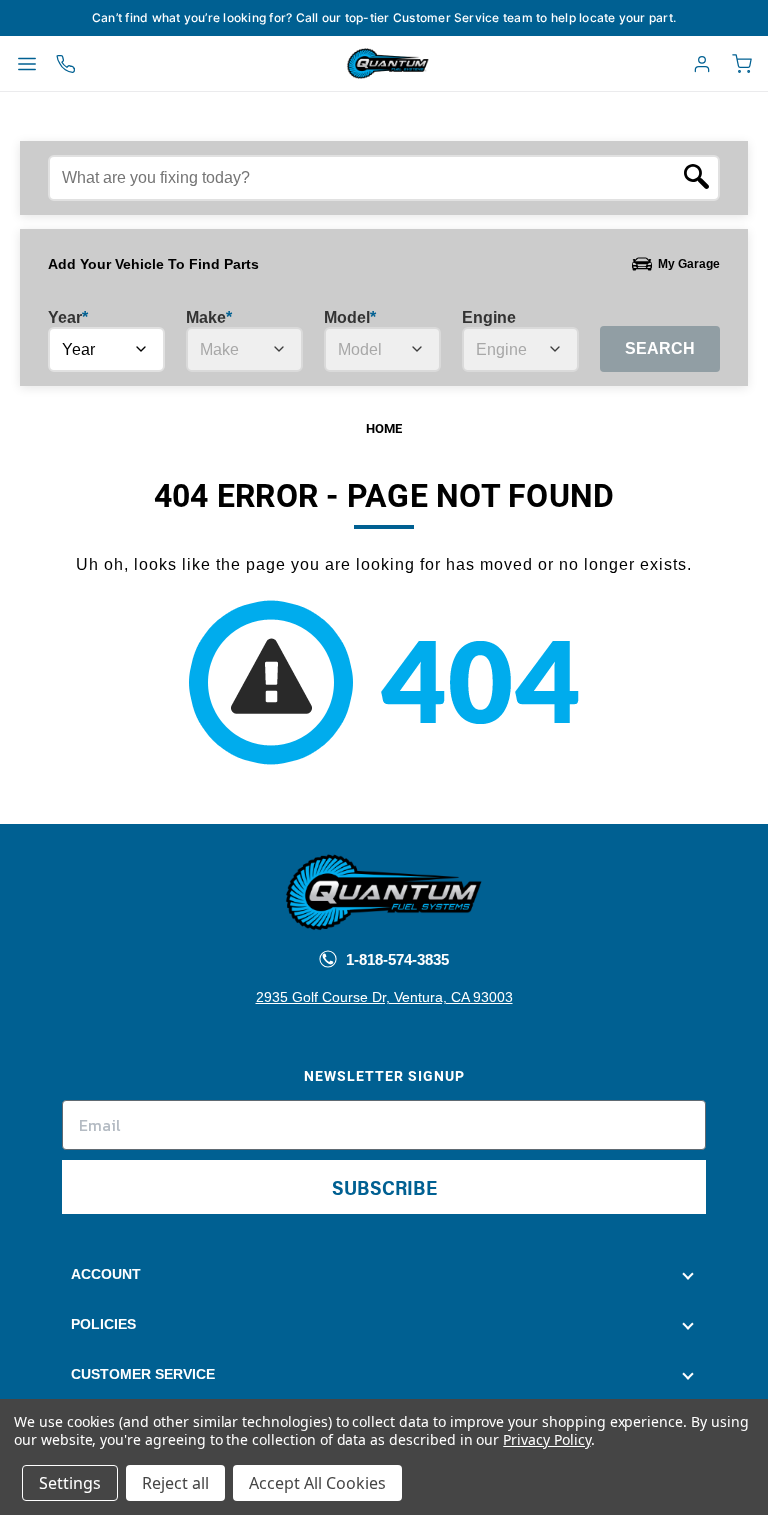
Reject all (175, 1483)
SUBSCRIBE (384, 1186)
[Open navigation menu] (27, 64)
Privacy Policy (546, 1439)
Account (106, 1274)
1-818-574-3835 (395, 959)
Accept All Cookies (317, 1483)
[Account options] (702, 64)
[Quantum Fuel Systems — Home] (342, 64)
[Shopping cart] (742, 64)
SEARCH (660, 348)
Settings (70, 1483)
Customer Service (143, 1374)
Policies (103, 1324)
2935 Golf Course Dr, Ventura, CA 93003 (384, 997)
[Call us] (66, 64)
